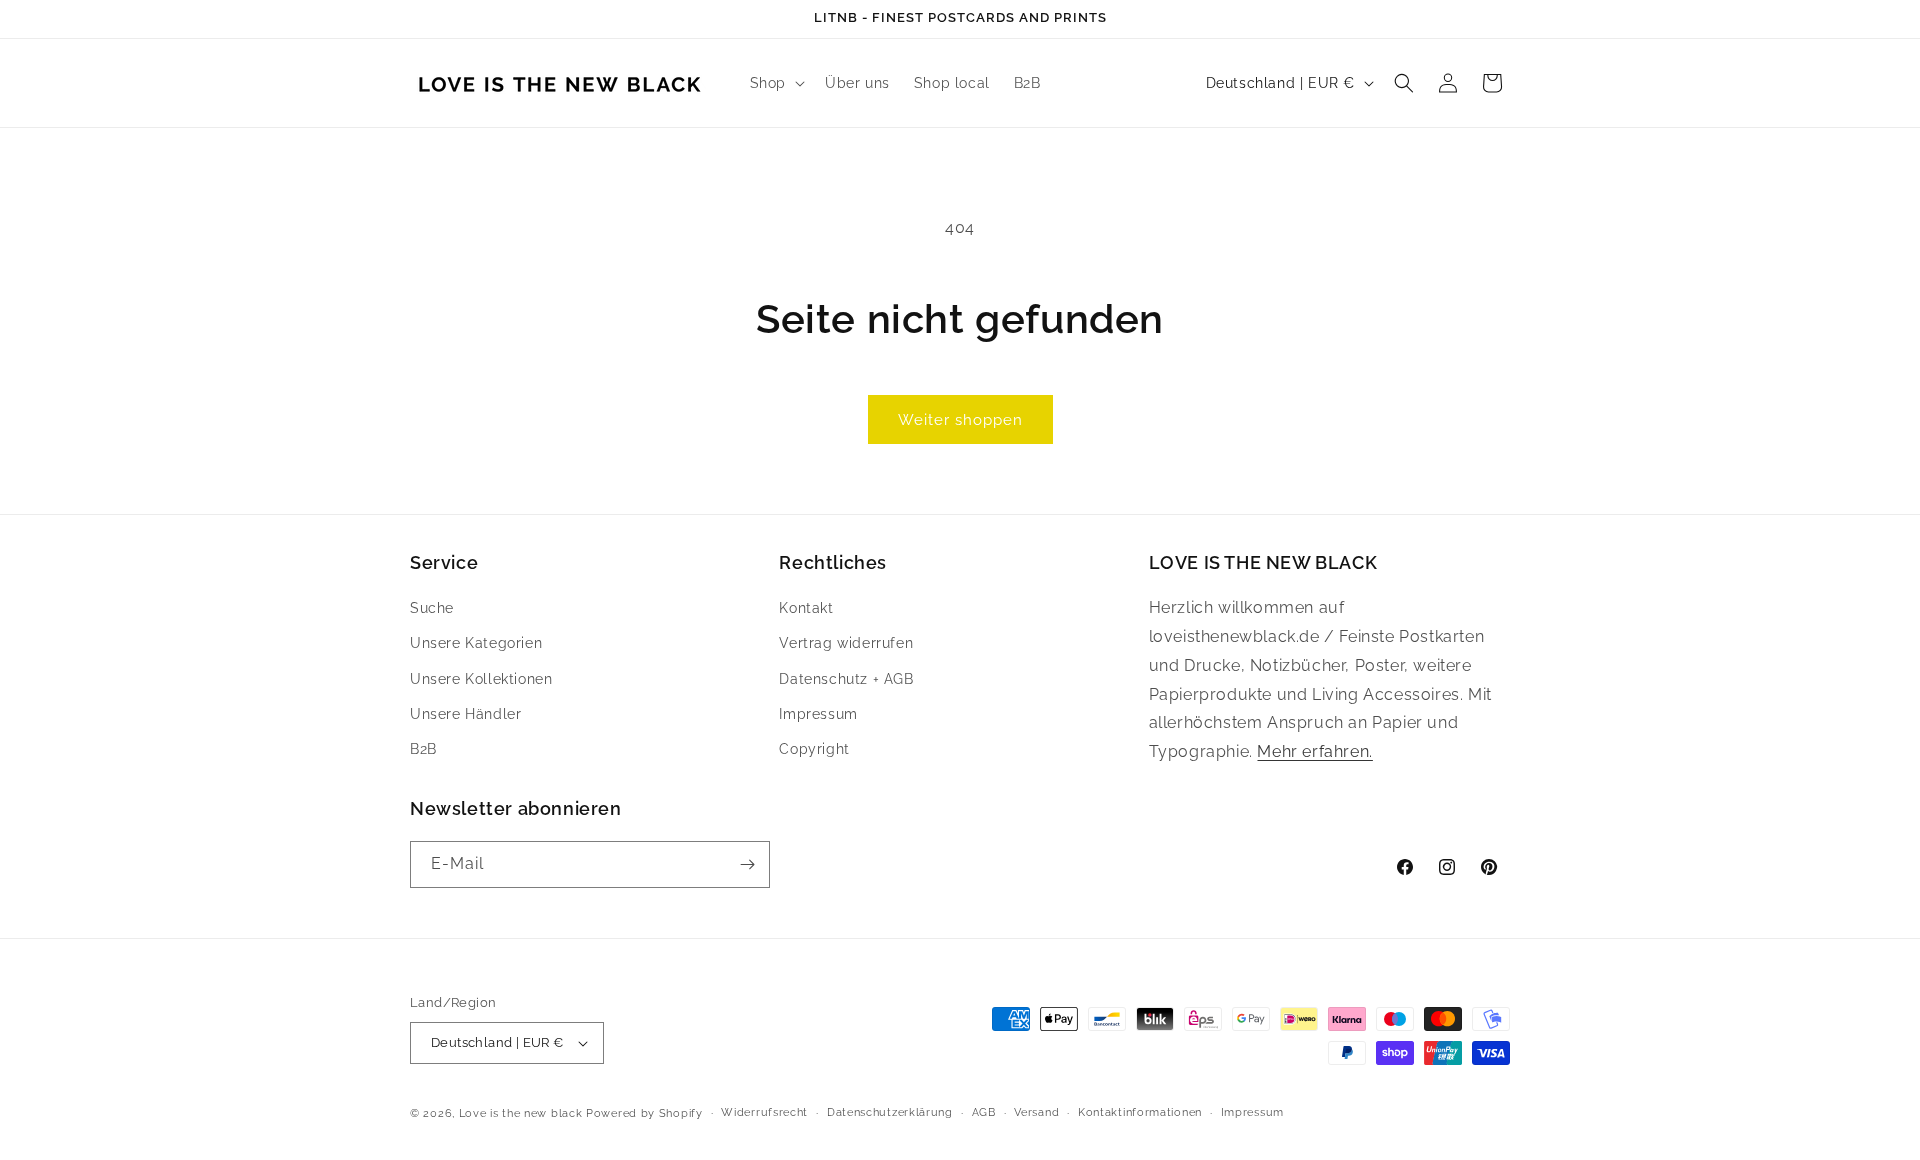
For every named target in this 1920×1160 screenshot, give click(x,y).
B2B (423, 749)
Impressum (818, 714)
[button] (775, 83)
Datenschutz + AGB (846, 679)
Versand (1036, 1112)
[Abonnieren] (747, 864)
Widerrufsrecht (764, 1112)
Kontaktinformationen (1140, 1112)
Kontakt (806, 608)
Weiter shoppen (960, 420)
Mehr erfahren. (1314, 751)
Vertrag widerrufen (846, 644)
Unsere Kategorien (476, 644)
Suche (432, 608)
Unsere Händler (465, 714)
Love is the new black (521, 1113)
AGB (984, 1112)
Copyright (814, 749)
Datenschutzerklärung (890, 1112)
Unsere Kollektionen (481, 679)
